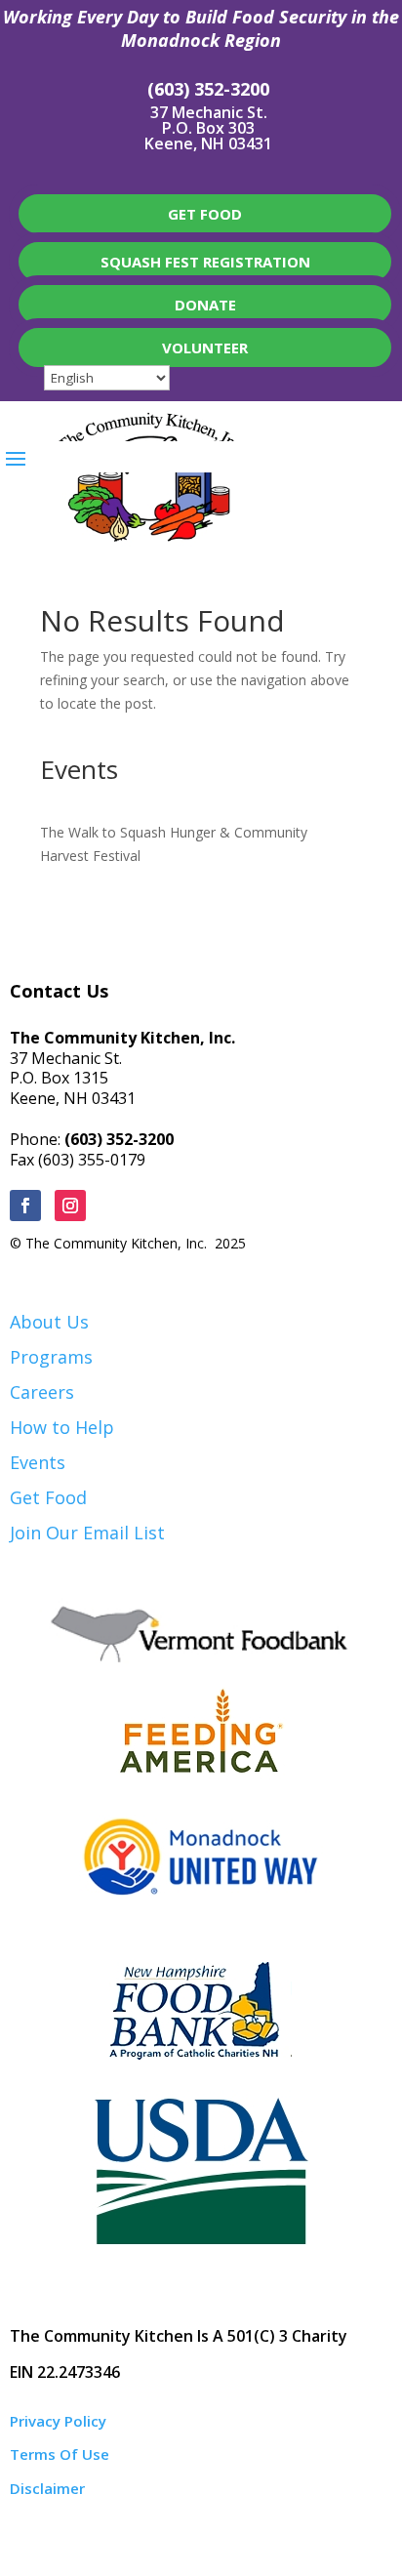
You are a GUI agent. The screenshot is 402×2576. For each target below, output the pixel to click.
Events (38, 1462)
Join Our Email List (87, 1533)
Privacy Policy (58, 2421)
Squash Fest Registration (205, 262)
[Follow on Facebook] (25, 1206)
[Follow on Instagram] (70, 1206)
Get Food (48, 1497)
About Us (49, 1322)
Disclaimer (47, 2488)
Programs (51, 1357)
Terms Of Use (60, 2454)
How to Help (62, 1427)
